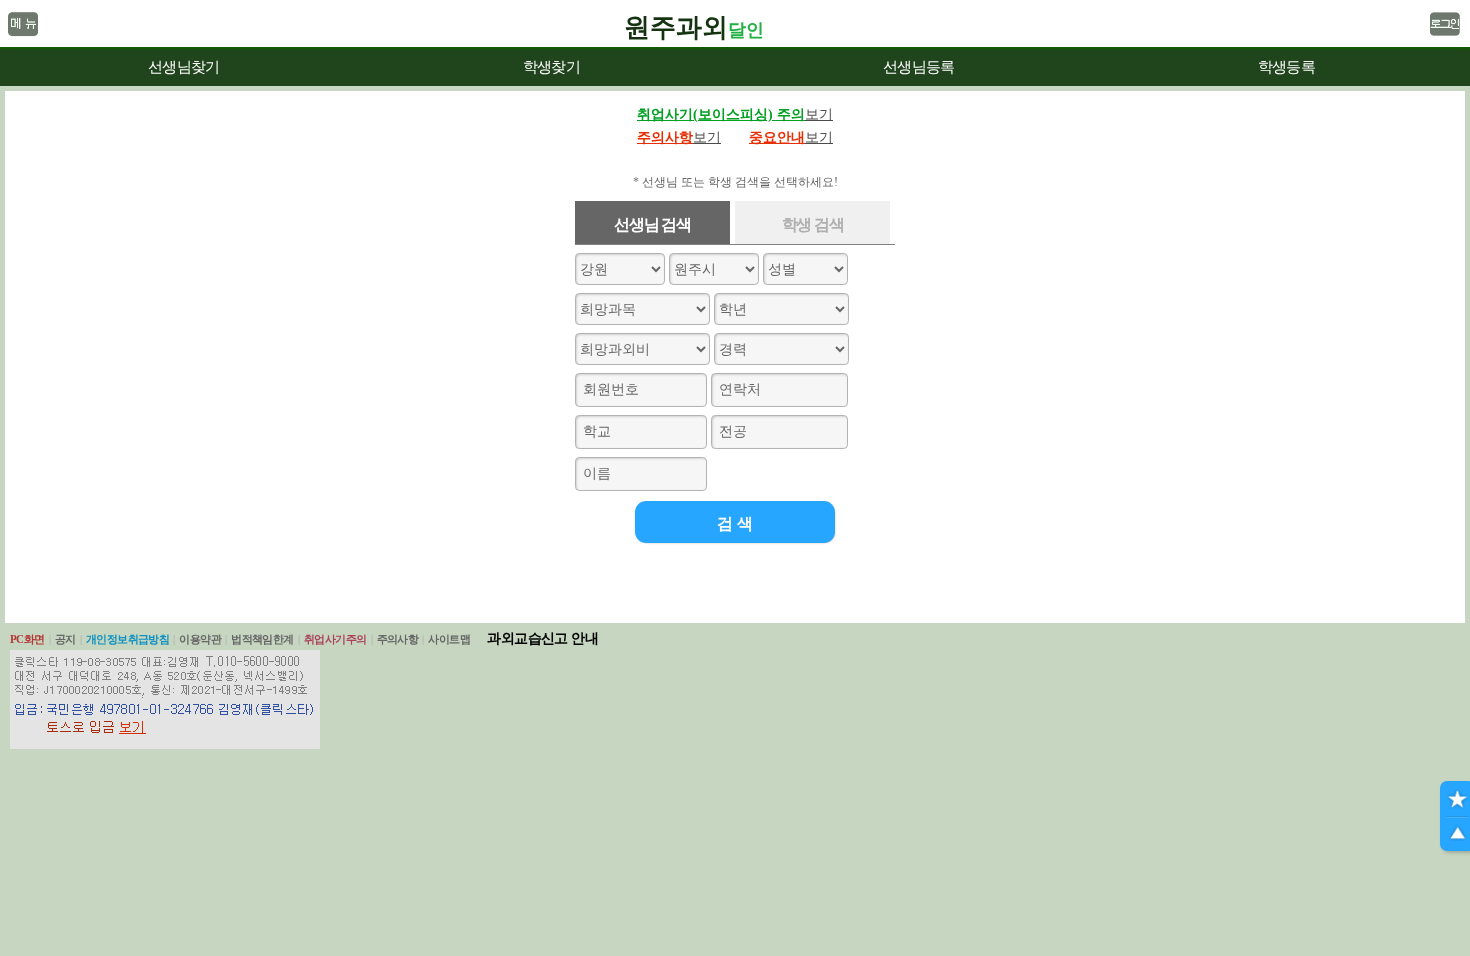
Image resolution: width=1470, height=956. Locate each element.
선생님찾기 (183, 67)
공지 (65, 639)
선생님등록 (918, 67)
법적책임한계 (262, 639)
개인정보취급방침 (128, 639)
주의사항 (398, 639)
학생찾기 (551, 67)
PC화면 (27, 639)
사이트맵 (449, 639)
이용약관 (200, 639)
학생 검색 (813, 224)
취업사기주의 (335, 639)
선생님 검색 (652, 224)
